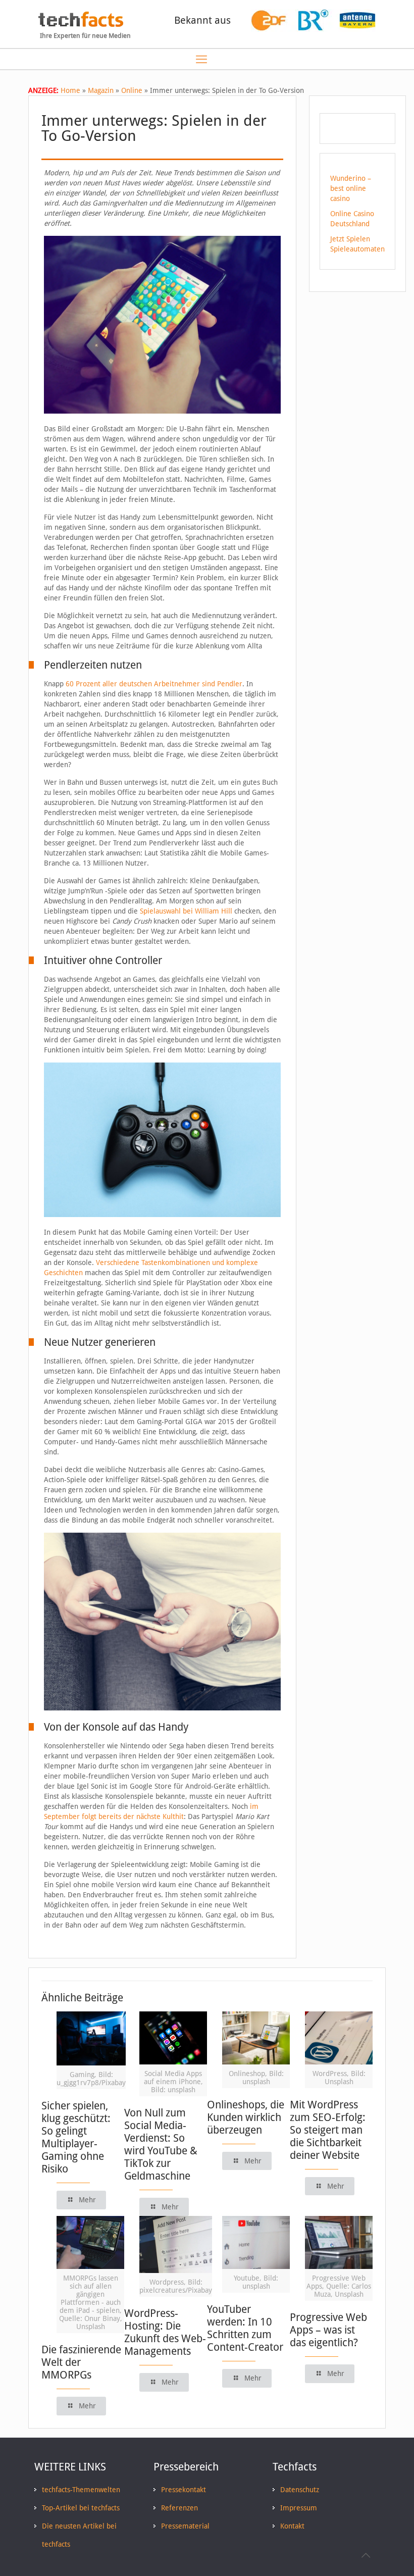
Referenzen (179, 2508)
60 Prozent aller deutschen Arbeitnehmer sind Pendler (154, 684)
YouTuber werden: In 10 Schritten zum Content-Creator (245, 2328)
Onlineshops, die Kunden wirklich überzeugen (246, 2117)
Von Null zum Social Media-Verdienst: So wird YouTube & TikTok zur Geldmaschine (161, 2144)
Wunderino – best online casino (351, 188)
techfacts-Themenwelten (81, 2490)
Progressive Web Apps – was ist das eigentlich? (328, 2330)
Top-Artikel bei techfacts (81, 2508)
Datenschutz (300, 2490)
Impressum (299, 2508)
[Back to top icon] (366, 2555)
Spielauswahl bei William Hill (186, 911)
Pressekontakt (184, 2490)
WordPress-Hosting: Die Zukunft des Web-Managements (165, 2332)
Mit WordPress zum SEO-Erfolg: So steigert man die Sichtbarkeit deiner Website (328, 2130)
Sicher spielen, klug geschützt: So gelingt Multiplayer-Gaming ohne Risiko (76, 2137)
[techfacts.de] (81, 24)
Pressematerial (185, 2526)
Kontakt (292, 2526)
